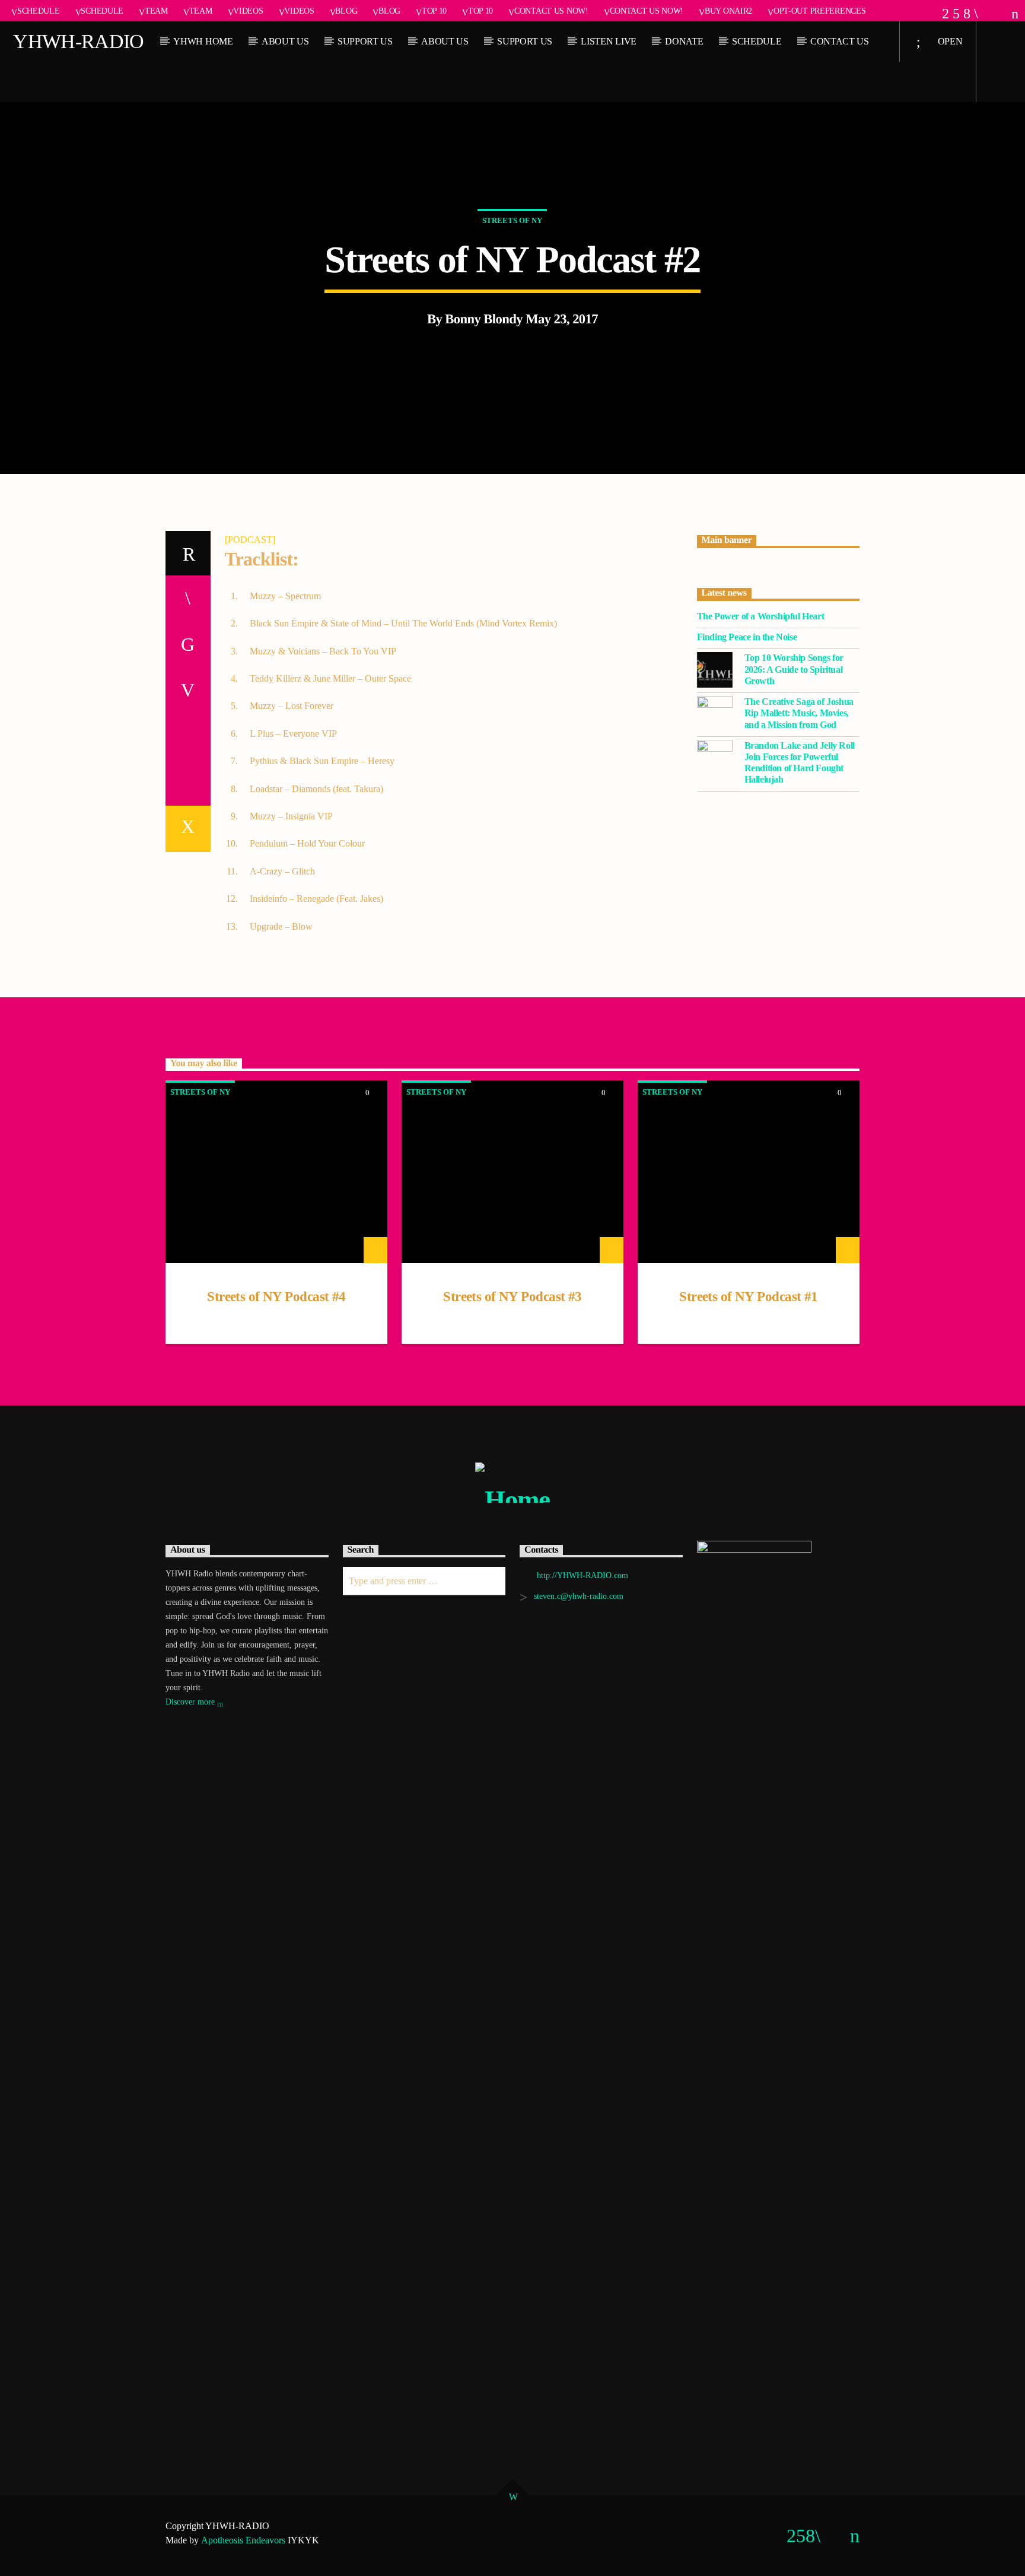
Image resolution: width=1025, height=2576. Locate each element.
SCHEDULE (757, 41)
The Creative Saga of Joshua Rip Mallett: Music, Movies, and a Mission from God (799, 713)
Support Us (365, 41)
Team (156, 11)
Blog (346, 11)
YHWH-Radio (78, 41)
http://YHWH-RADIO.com (582, 1575)
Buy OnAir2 (728, 11)
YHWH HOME (203, 41)
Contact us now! (551, 11)
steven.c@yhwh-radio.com (579, 1596)
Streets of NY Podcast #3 (512, 1297)
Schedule (39, 11)
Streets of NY (512, 220)
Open (949, 41)
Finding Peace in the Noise (747, 637)
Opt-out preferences (820, 11)
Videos (248, 11)
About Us (285, 41)
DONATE (684, 41)
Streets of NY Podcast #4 (276, 1297)
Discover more (191, 1702)
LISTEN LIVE (608, 41)
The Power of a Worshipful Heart (761, 616)
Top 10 (434, 11)
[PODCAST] (250, 540)
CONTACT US (840, 41)
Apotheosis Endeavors (243, 2540)
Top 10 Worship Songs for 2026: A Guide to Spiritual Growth (794, 669)
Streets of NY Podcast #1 (748, 1297)
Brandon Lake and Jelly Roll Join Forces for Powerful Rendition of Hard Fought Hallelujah (800, 763)
